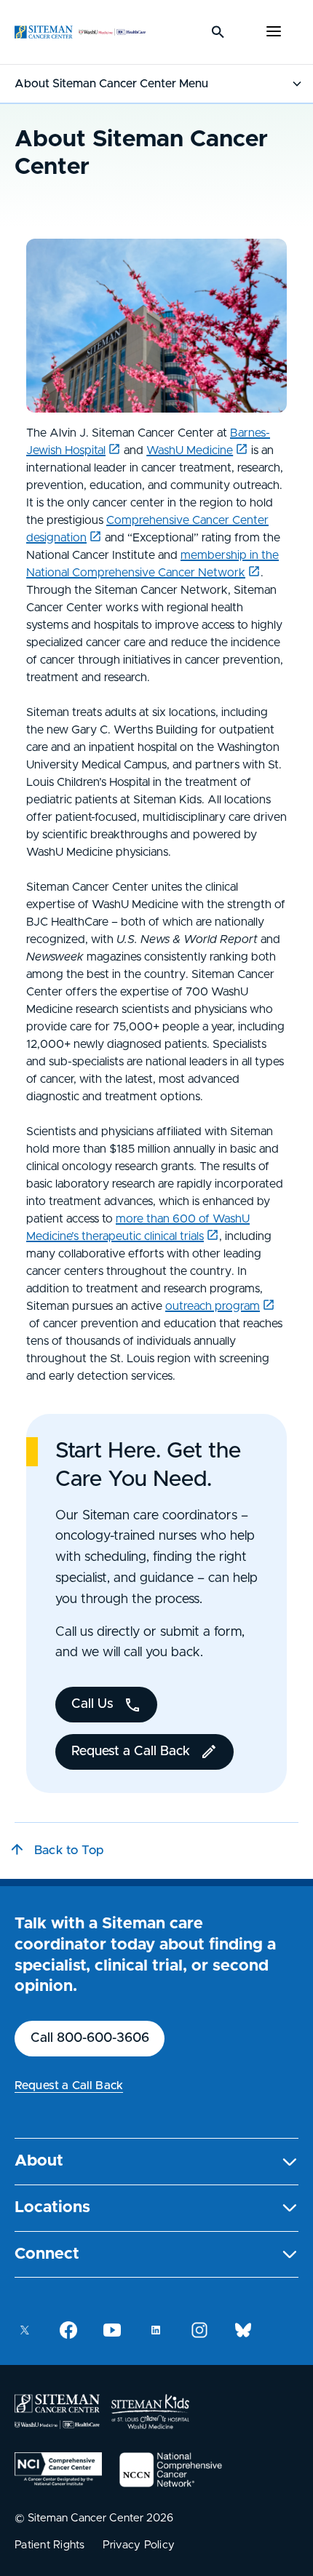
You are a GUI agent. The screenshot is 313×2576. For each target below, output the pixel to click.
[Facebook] (68, 2330)
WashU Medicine (190, 450)
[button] (156, 2162)
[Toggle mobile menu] (274, 32)
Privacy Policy (139, 2545)
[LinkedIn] (156, 2330)
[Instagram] (199, 2330)
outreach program (213, 1306)
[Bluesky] (243, 2330)
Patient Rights (50, 2545)
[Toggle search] (218, 32)
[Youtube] (112, 2330)
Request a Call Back (69, 2086)
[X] (25, 2330)
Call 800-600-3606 (90, 2038)
